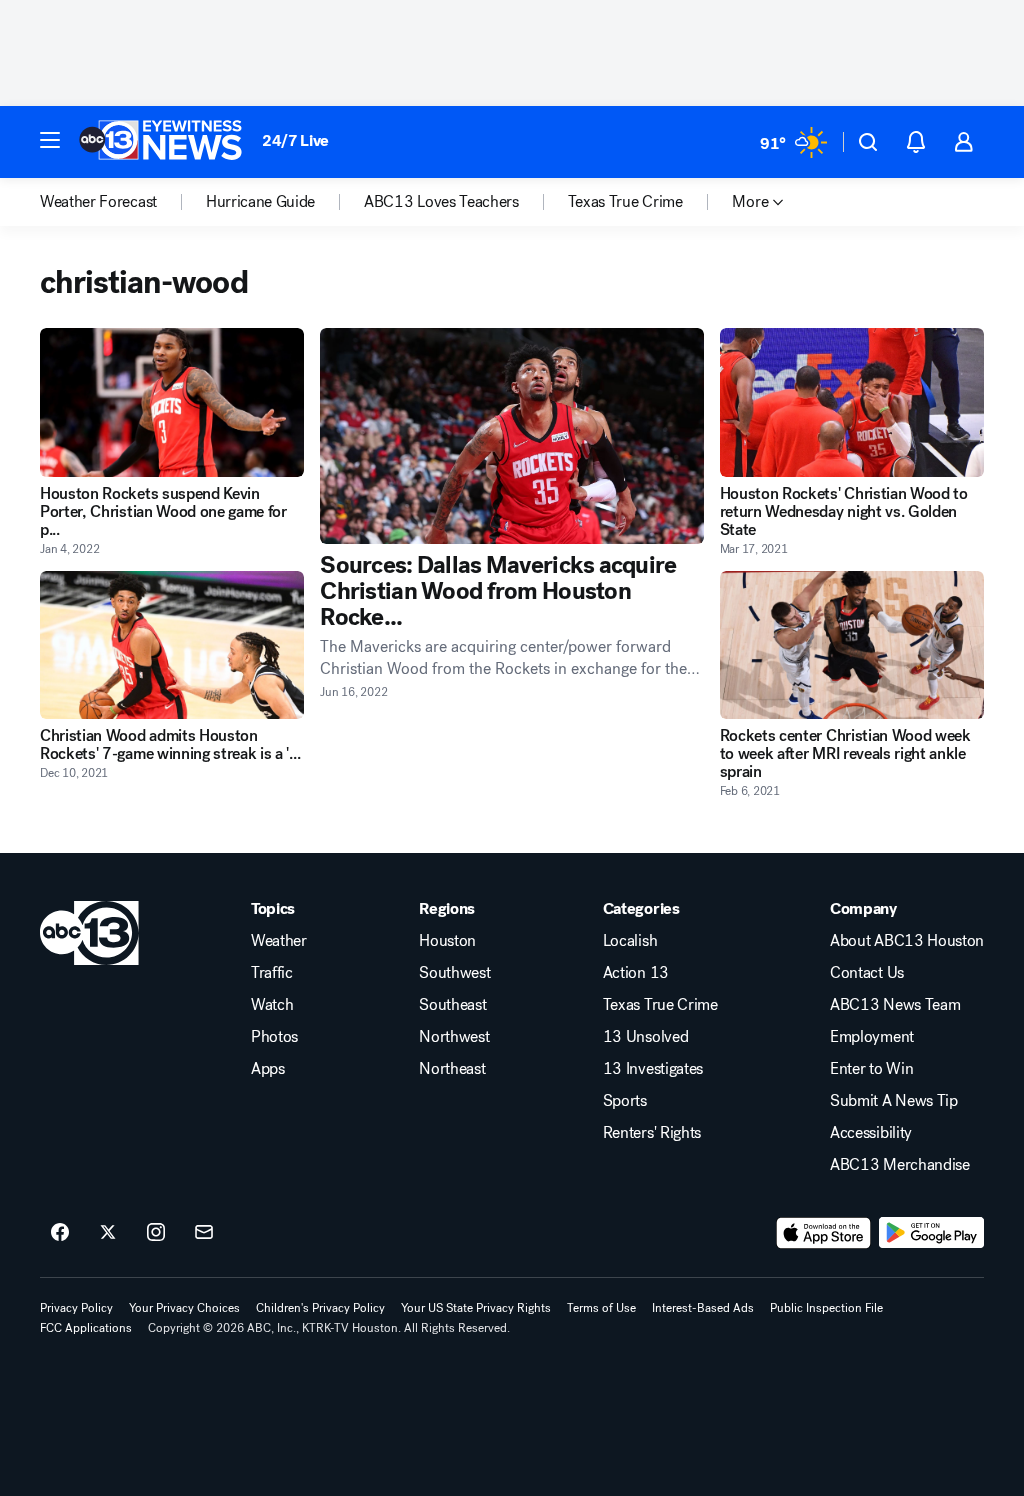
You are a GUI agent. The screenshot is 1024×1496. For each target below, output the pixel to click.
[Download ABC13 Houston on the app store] (824, 1233)
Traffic (272, 973)
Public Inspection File (826, 1308)
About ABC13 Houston (907, 941)
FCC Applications (86, 1328)
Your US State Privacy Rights (476, 1308)
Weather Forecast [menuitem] (98, 202)
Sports (625, 1101)
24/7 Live (295, 140)
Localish (630, 941)
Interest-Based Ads (703, 1308)
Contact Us (867, 973)
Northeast (452, 1069)
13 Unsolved (645, 1037)
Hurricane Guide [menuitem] (260, 202)
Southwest (454, 973)
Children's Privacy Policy (320, 1308)
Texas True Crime (660, 1005)
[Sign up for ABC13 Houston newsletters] (204, 1233)
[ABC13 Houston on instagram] (156, 1233)
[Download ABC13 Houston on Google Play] (931, 1233)
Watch (272, 1005)
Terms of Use (601, 1308)
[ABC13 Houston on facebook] (60, 1233)
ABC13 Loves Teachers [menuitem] (441, 202)
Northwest (454, 1037)
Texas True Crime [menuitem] (625, 202)
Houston (447, 941)
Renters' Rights (652, 1133)
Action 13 (636, 973)
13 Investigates (653, 1069)
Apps (268, 1069)
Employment (872, 1037)
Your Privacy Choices (184, 1308)
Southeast (452, 1005)
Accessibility (871, 1133)
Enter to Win (871, 1069)
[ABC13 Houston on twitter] (108, 1233)
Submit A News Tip (894, 1101)
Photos (274, 1037)
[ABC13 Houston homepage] (160, 142)
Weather (279, 941)
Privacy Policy (76, 1308)
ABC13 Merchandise (900, 1165)
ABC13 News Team (895, 1005)
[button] (50, 140)
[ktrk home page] (89, 933)
